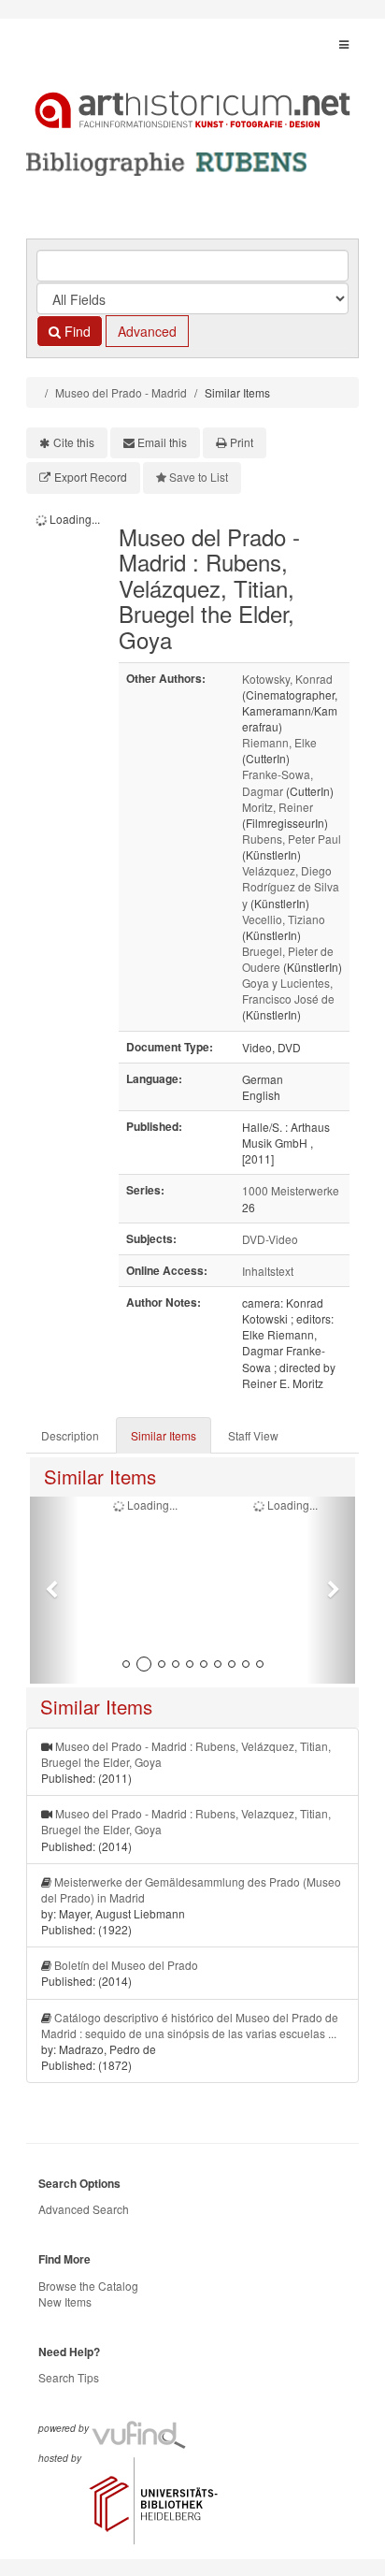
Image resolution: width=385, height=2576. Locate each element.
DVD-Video (270, 1239)
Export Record (91, 477)
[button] (54, 1590)
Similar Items (164, 1435)
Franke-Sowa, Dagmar (278, 782)
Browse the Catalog (88, 2286)
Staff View (253, 1435)
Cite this (74, 442)
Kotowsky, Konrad (287, 679)
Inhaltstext (268, 1271)
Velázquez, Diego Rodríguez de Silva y (291, 886)
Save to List (199, 477)
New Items (65, 2301)
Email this (162, 442)
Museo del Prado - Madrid (121, 392)
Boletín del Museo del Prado (126, 1965)
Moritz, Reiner (278, 807)
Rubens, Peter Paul (292, 839)
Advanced (147, 331)
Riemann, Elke (279, 742)
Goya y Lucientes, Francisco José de (288, 991)
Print (242, 442)
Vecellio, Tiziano (284, 919)
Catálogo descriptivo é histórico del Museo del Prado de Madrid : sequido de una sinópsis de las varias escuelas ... (190, 2025)
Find (76, 331)
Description (70, 1435)
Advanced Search (84, 2209)
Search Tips (69, 2377)
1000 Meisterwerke (291, 1190)
